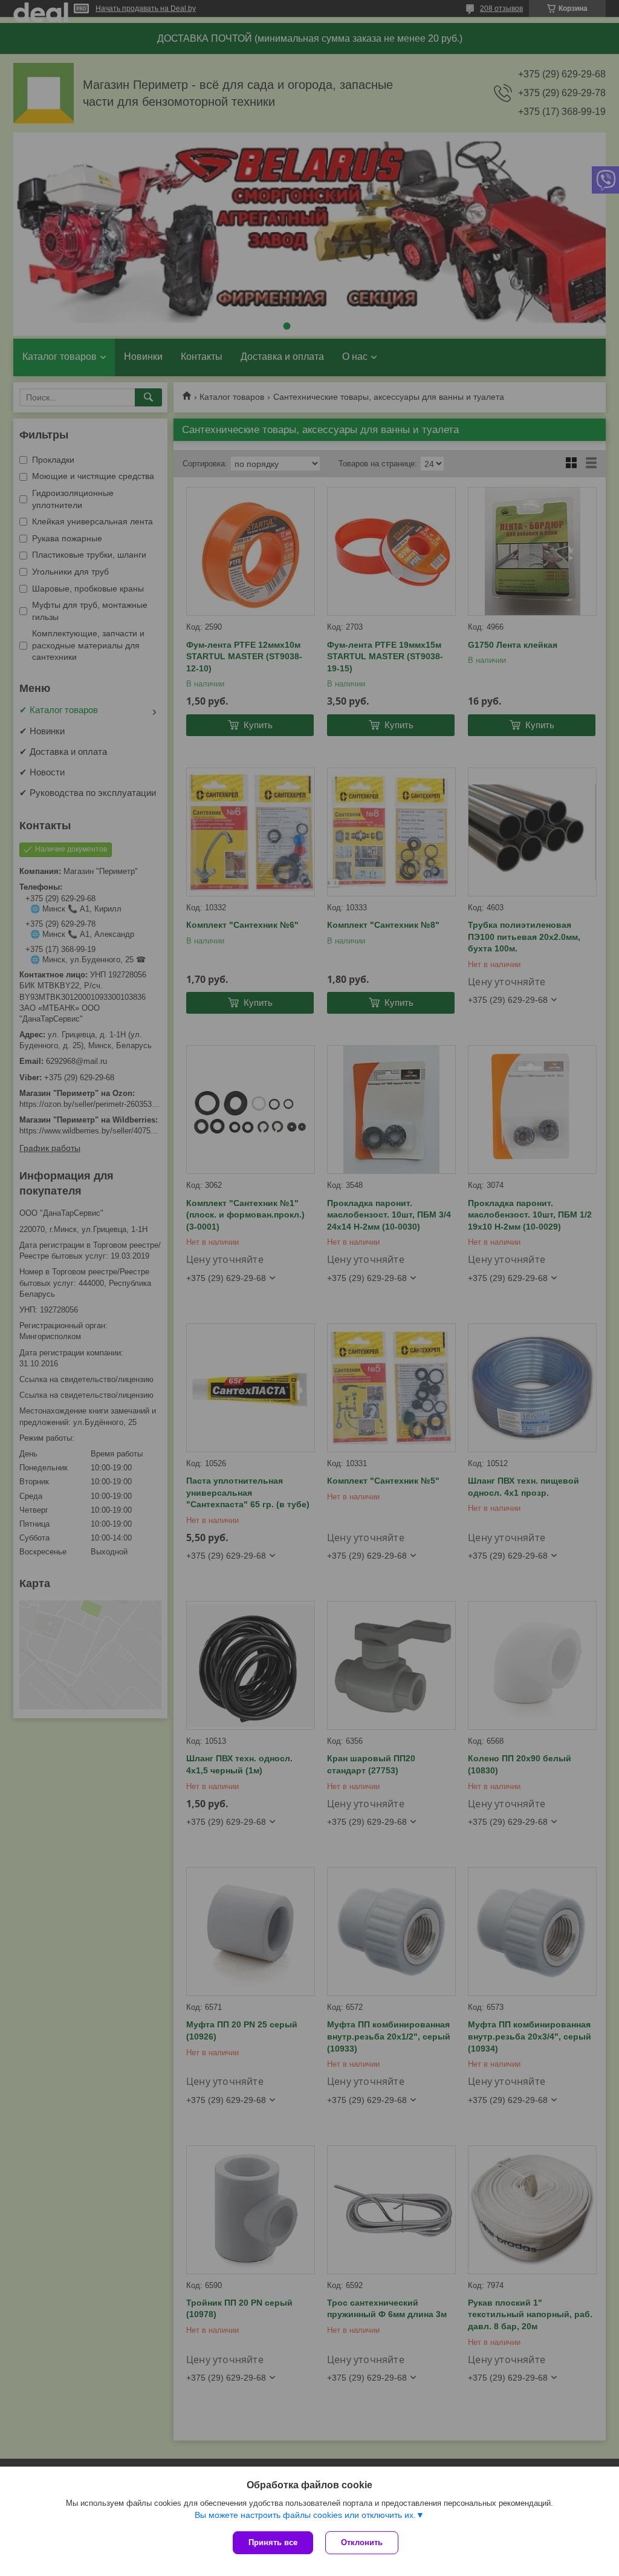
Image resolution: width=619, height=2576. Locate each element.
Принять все (273, 2542)
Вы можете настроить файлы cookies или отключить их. (305, 2515)
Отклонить (362, 2542)
